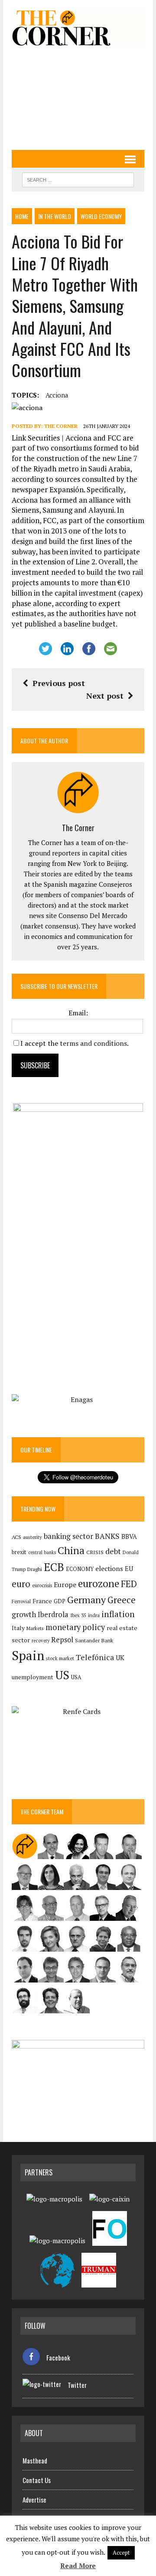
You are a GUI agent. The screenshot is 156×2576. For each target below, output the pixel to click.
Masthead (35, 2460)
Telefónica (95, 1657)
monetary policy (75, 1627)
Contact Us (37, 2480)
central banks (42, 1552)
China (71, 1550)
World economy (101, 216)
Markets (35, 1628)
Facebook (58, 2357)
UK (120, 1658)
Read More (78, 2566)
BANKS (107, 1536)
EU (129, 1569)
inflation (118, 1614)
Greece (122, 1600)
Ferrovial (21, 1601)
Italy (18, 1628)
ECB (54, 1567)
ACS (16, 1537)
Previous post (59, 683)
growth (24, 1614)
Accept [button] (121, 2553)
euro (21, 1584)
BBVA (129, 1537)
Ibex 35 (78, 1615)
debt (113, 1551)
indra (94, 1615)
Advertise (34, 2500)
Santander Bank (94, 1640)
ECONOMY (80, 1569)
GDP (60, 1601)
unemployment (32, 1677)
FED (129, 1584)
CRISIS (95, 1552)
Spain (28, 1655)
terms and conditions (93, 1043)
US (62, 1675)
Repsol (62, 1640)
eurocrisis (42, 1585)
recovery (41, 1641)
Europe (65, 1585)
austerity (32, 1537)
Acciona (57, 395)
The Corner (61, 426)
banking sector (68, 1536)
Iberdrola (53, 1615)
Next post (105, 696)
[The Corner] (78, 28)
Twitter (77, 2385)
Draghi (35, 1569)
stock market (60, 1658)
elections (109, 1569)
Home (22, 216)
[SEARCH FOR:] (78, 179)
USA (76, 1677)
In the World (55, 216)
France (42, 1601)
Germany (86, 1600)
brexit (19, 1552)
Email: (78, 1013)
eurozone (99, 1583)
